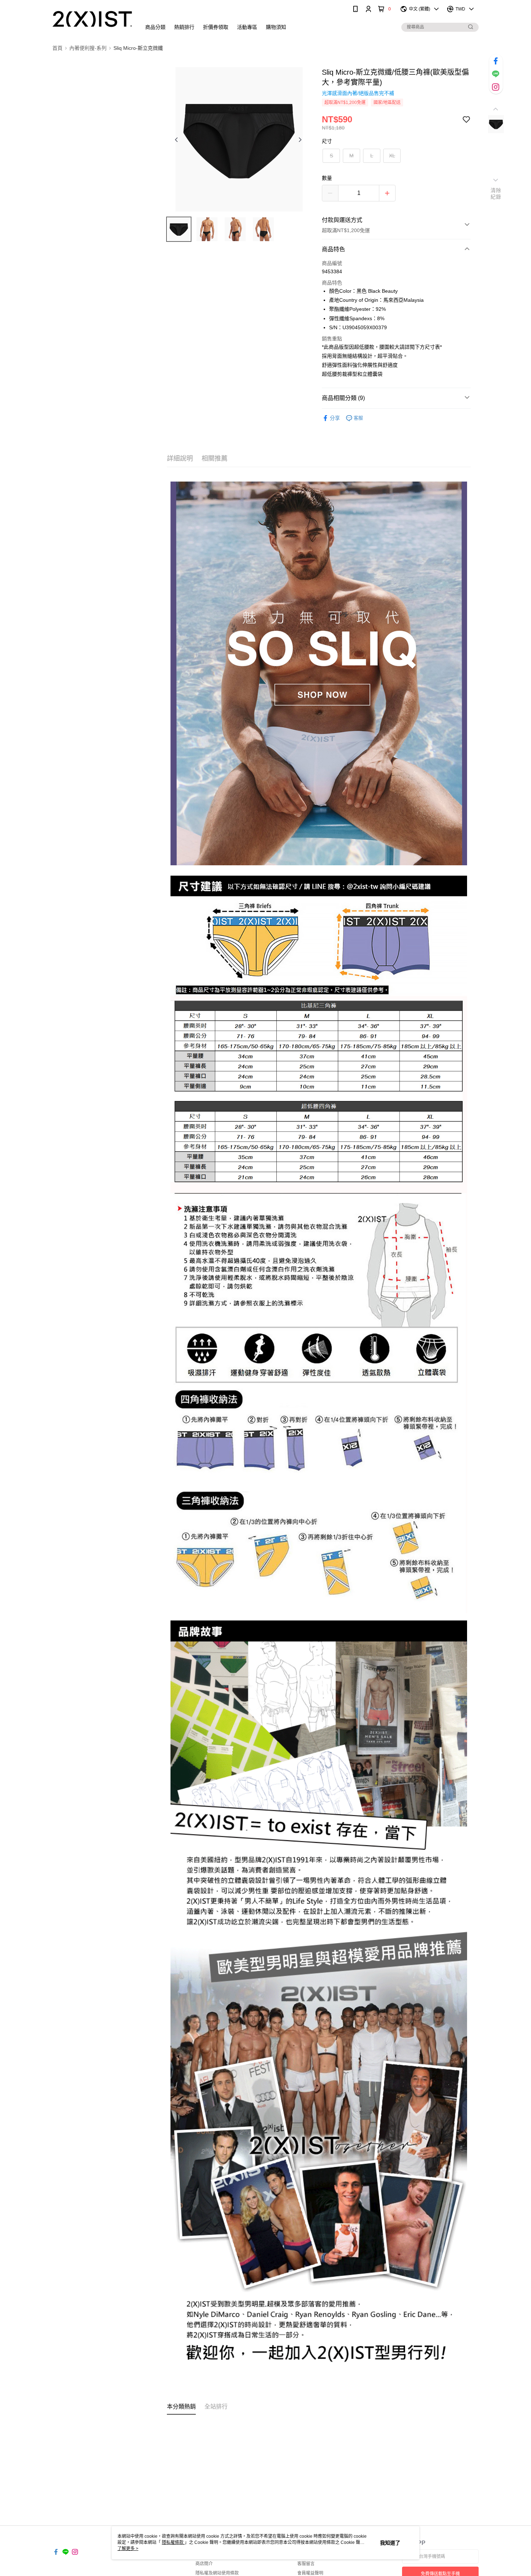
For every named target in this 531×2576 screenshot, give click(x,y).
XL (392, 156)
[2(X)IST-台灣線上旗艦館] (92, 19)
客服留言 (306, 2564)
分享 (335, 418)
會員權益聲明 (310, 2573)
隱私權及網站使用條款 (217, 2573)
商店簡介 (204, 2564)
